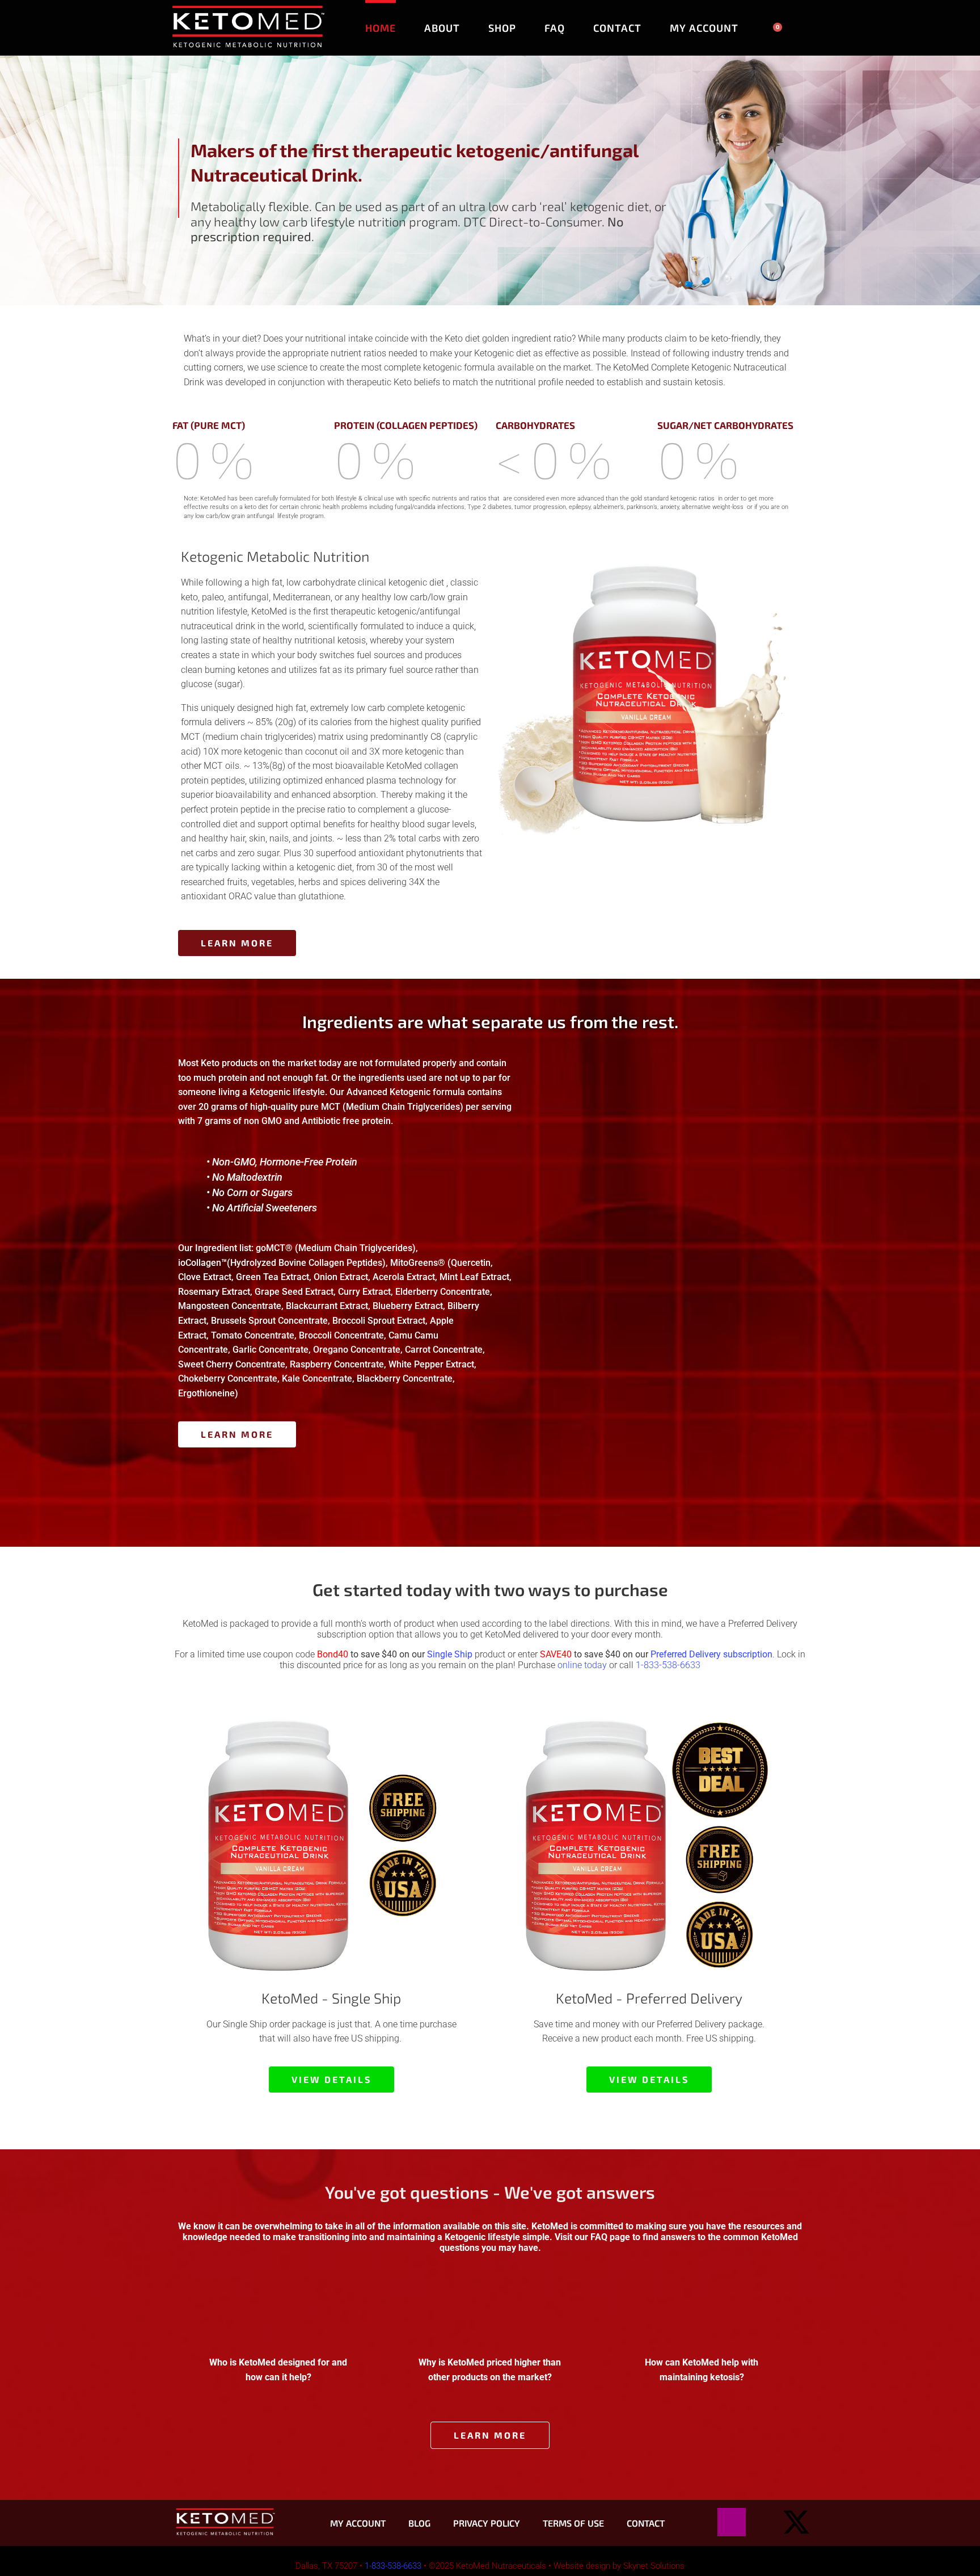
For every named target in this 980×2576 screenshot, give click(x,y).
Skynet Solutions (654, 2566)
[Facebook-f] (764, 2522)
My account (704, 28)
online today (582, 1665)
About (442, 28)
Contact (617, 28)
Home (381, 28)
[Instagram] (732, 2522)
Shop (502, 28)
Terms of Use (573, 2523)
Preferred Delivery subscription (711, 1654)
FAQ (555, 28)
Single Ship (450, 1654)
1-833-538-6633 (668, 1665)
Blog (419, 2523)
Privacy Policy (487, 2523)
